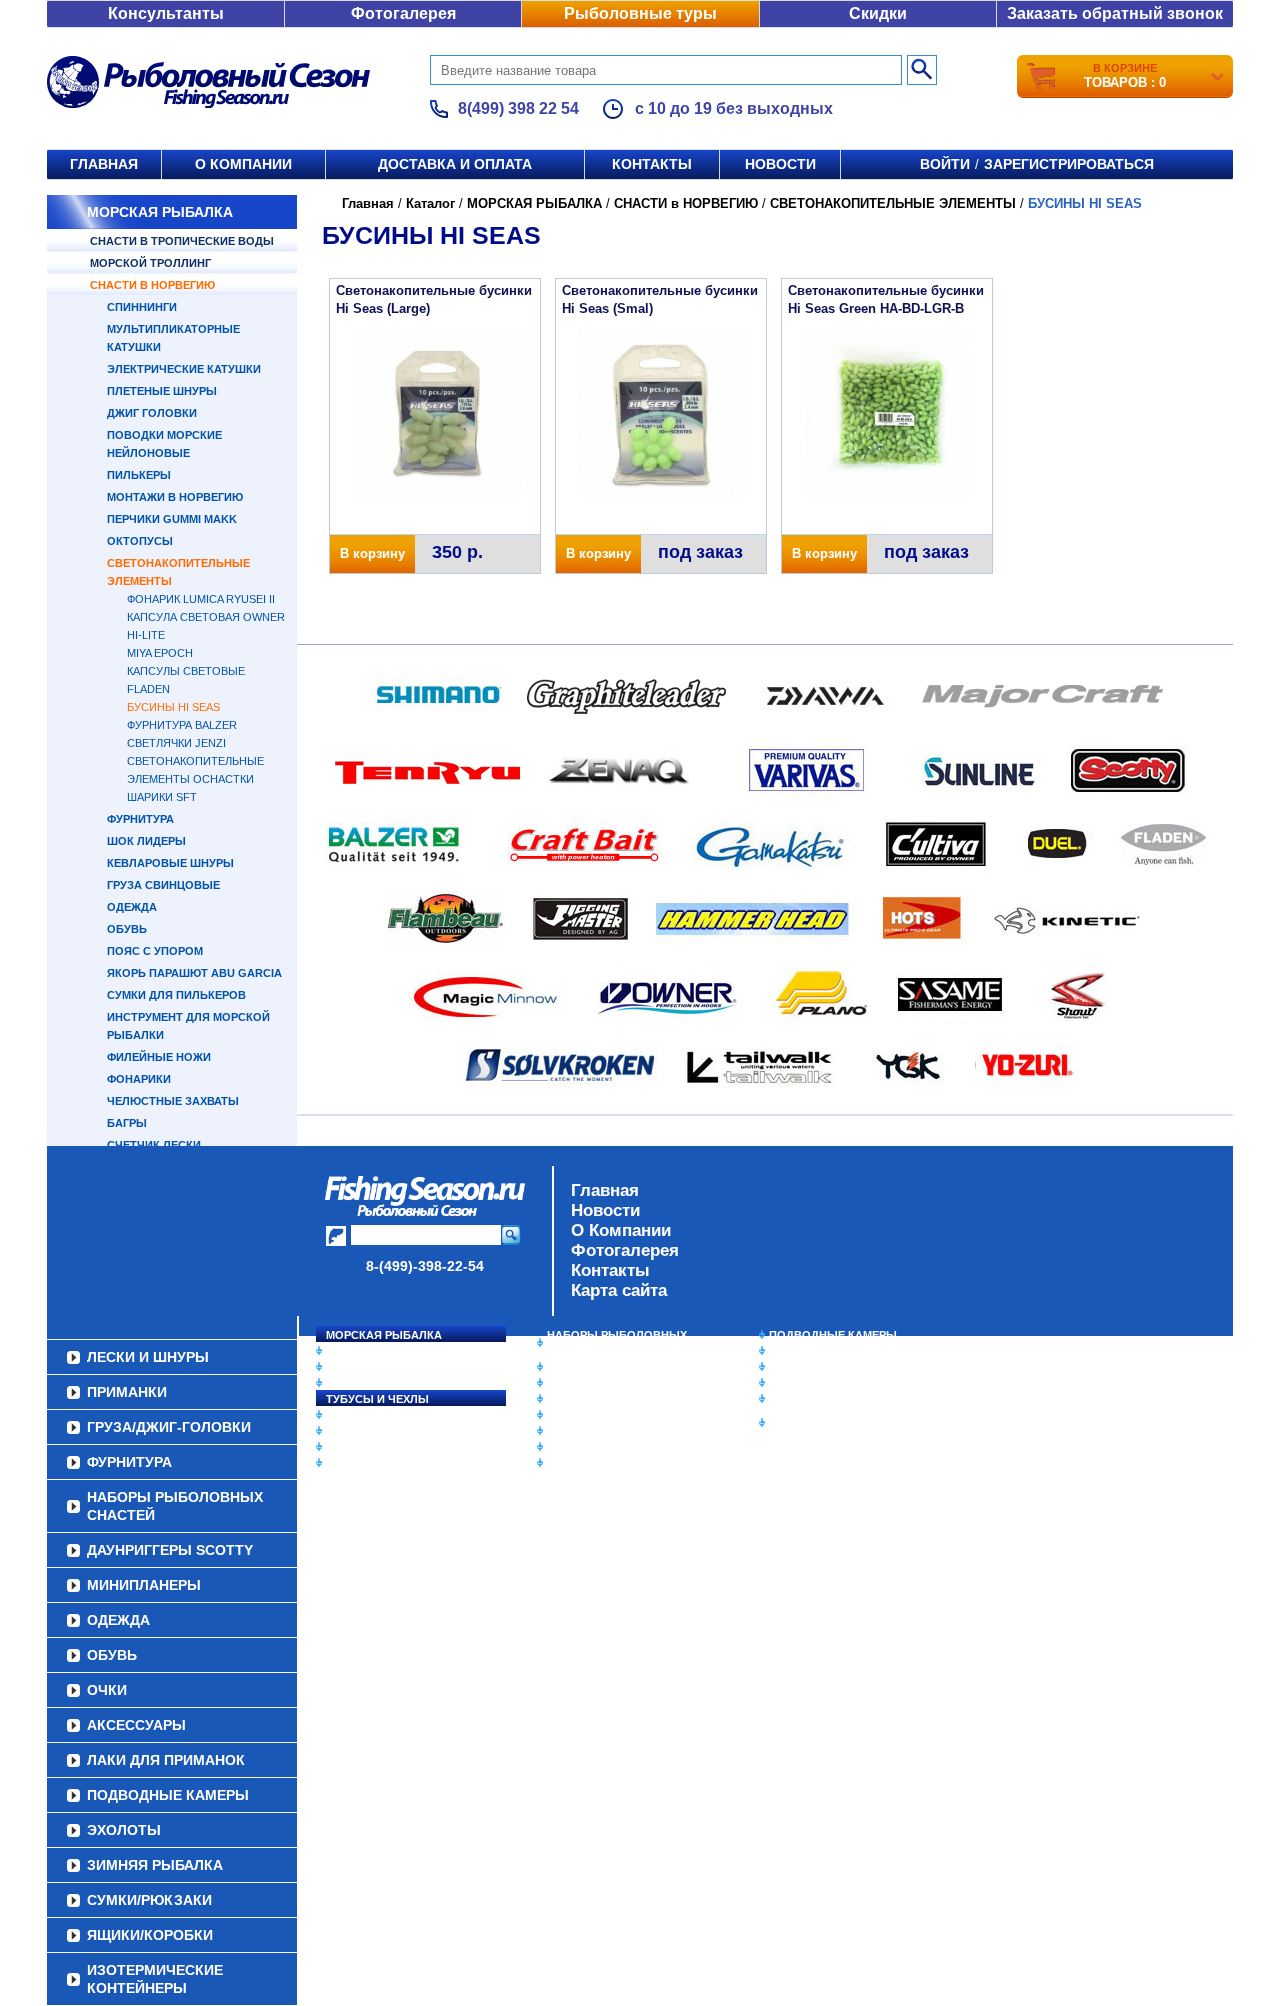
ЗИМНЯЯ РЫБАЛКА (823, 1367)
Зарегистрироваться (1069, 164)
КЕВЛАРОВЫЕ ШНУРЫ (170, 863)
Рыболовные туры (640, 13)
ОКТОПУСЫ (140, 541)
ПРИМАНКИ (357, 1431)
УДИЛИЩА (354, 1383)
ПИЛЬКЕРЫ (139, 475)
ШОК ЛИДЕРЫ (146, 841)
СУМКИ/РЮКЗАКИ (817, 1383)
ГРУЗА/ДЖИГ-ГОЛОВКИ (390, 1447)
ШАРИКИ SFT (162, 797)
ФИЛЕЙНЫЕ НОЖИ (159, 1057)
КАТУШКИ (353, 1367)
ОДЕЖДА (132, 907)
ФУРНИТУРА (140, 819)
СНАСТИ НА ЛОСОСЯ (385, 1351)
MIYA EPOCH (160, 653)
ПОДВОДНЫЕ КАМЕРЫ (833, 1335)
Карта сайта (619, 1290)
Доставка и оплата (455, 164)
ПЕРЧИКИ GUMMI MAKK (172, 519)
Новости (780, 164)
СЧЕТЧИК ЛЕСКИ (154, 1145)
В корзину (372, 553)
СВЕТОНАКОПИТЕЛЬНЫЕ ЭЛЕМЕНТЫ (893, 203)
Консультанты (166, 13)
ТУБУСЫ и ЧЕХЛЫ (377, 1399)
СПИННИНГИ (142, 307)
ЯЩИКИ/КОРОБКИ (819, 1399)
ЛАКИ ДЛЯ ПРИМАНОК (609, 1463)
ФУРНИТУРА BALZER (182, 725)
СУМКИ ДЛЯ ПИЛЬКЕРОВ (176, 995)
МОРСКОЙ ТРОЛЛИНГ (150, 263)
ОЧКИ (563, 1431)
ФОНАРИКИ (139, 1079)
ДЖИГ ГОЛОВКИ (152, 413)
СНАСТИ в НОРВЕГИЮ (152, 285)
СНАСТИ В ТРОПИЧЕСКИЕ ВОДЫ (182, 241)
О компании (243, 164)
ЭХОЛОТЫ (798, 1351)
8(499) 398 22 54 (518, 108)
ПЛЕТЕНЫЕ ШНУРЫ (162, 391)
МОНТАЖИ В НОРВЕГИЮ (175, 497)
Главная (104, 164)
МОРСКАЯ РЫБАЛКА (160, 212)
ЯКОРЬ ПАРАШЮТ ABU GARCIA (194, 973)
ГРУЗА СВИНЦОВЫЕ (163, 885)
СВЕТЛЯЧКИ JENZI (176, 743)
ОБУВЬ (127, 929)
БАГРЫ (127, 1123)
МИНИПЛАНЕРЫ (592, 1383)
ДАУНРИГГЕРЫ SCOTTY (612, 1367)
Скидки (878, 13)
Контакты (652, 164)
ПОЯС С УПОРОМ (155, 951)
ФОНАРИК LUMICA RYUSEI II (201, 599)
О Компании (621, 1230)
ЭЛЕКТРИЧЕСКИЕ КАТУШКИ (184, 369)
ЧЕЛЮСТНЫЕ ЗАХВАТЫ (173, 1101)
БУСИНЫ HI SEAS (173, 707)
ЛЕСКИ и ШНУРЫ (374, 1415)
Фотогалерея (403, 13)
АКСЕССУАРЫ (586, 1447)
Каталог (430, 203)
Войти (945, 164)
